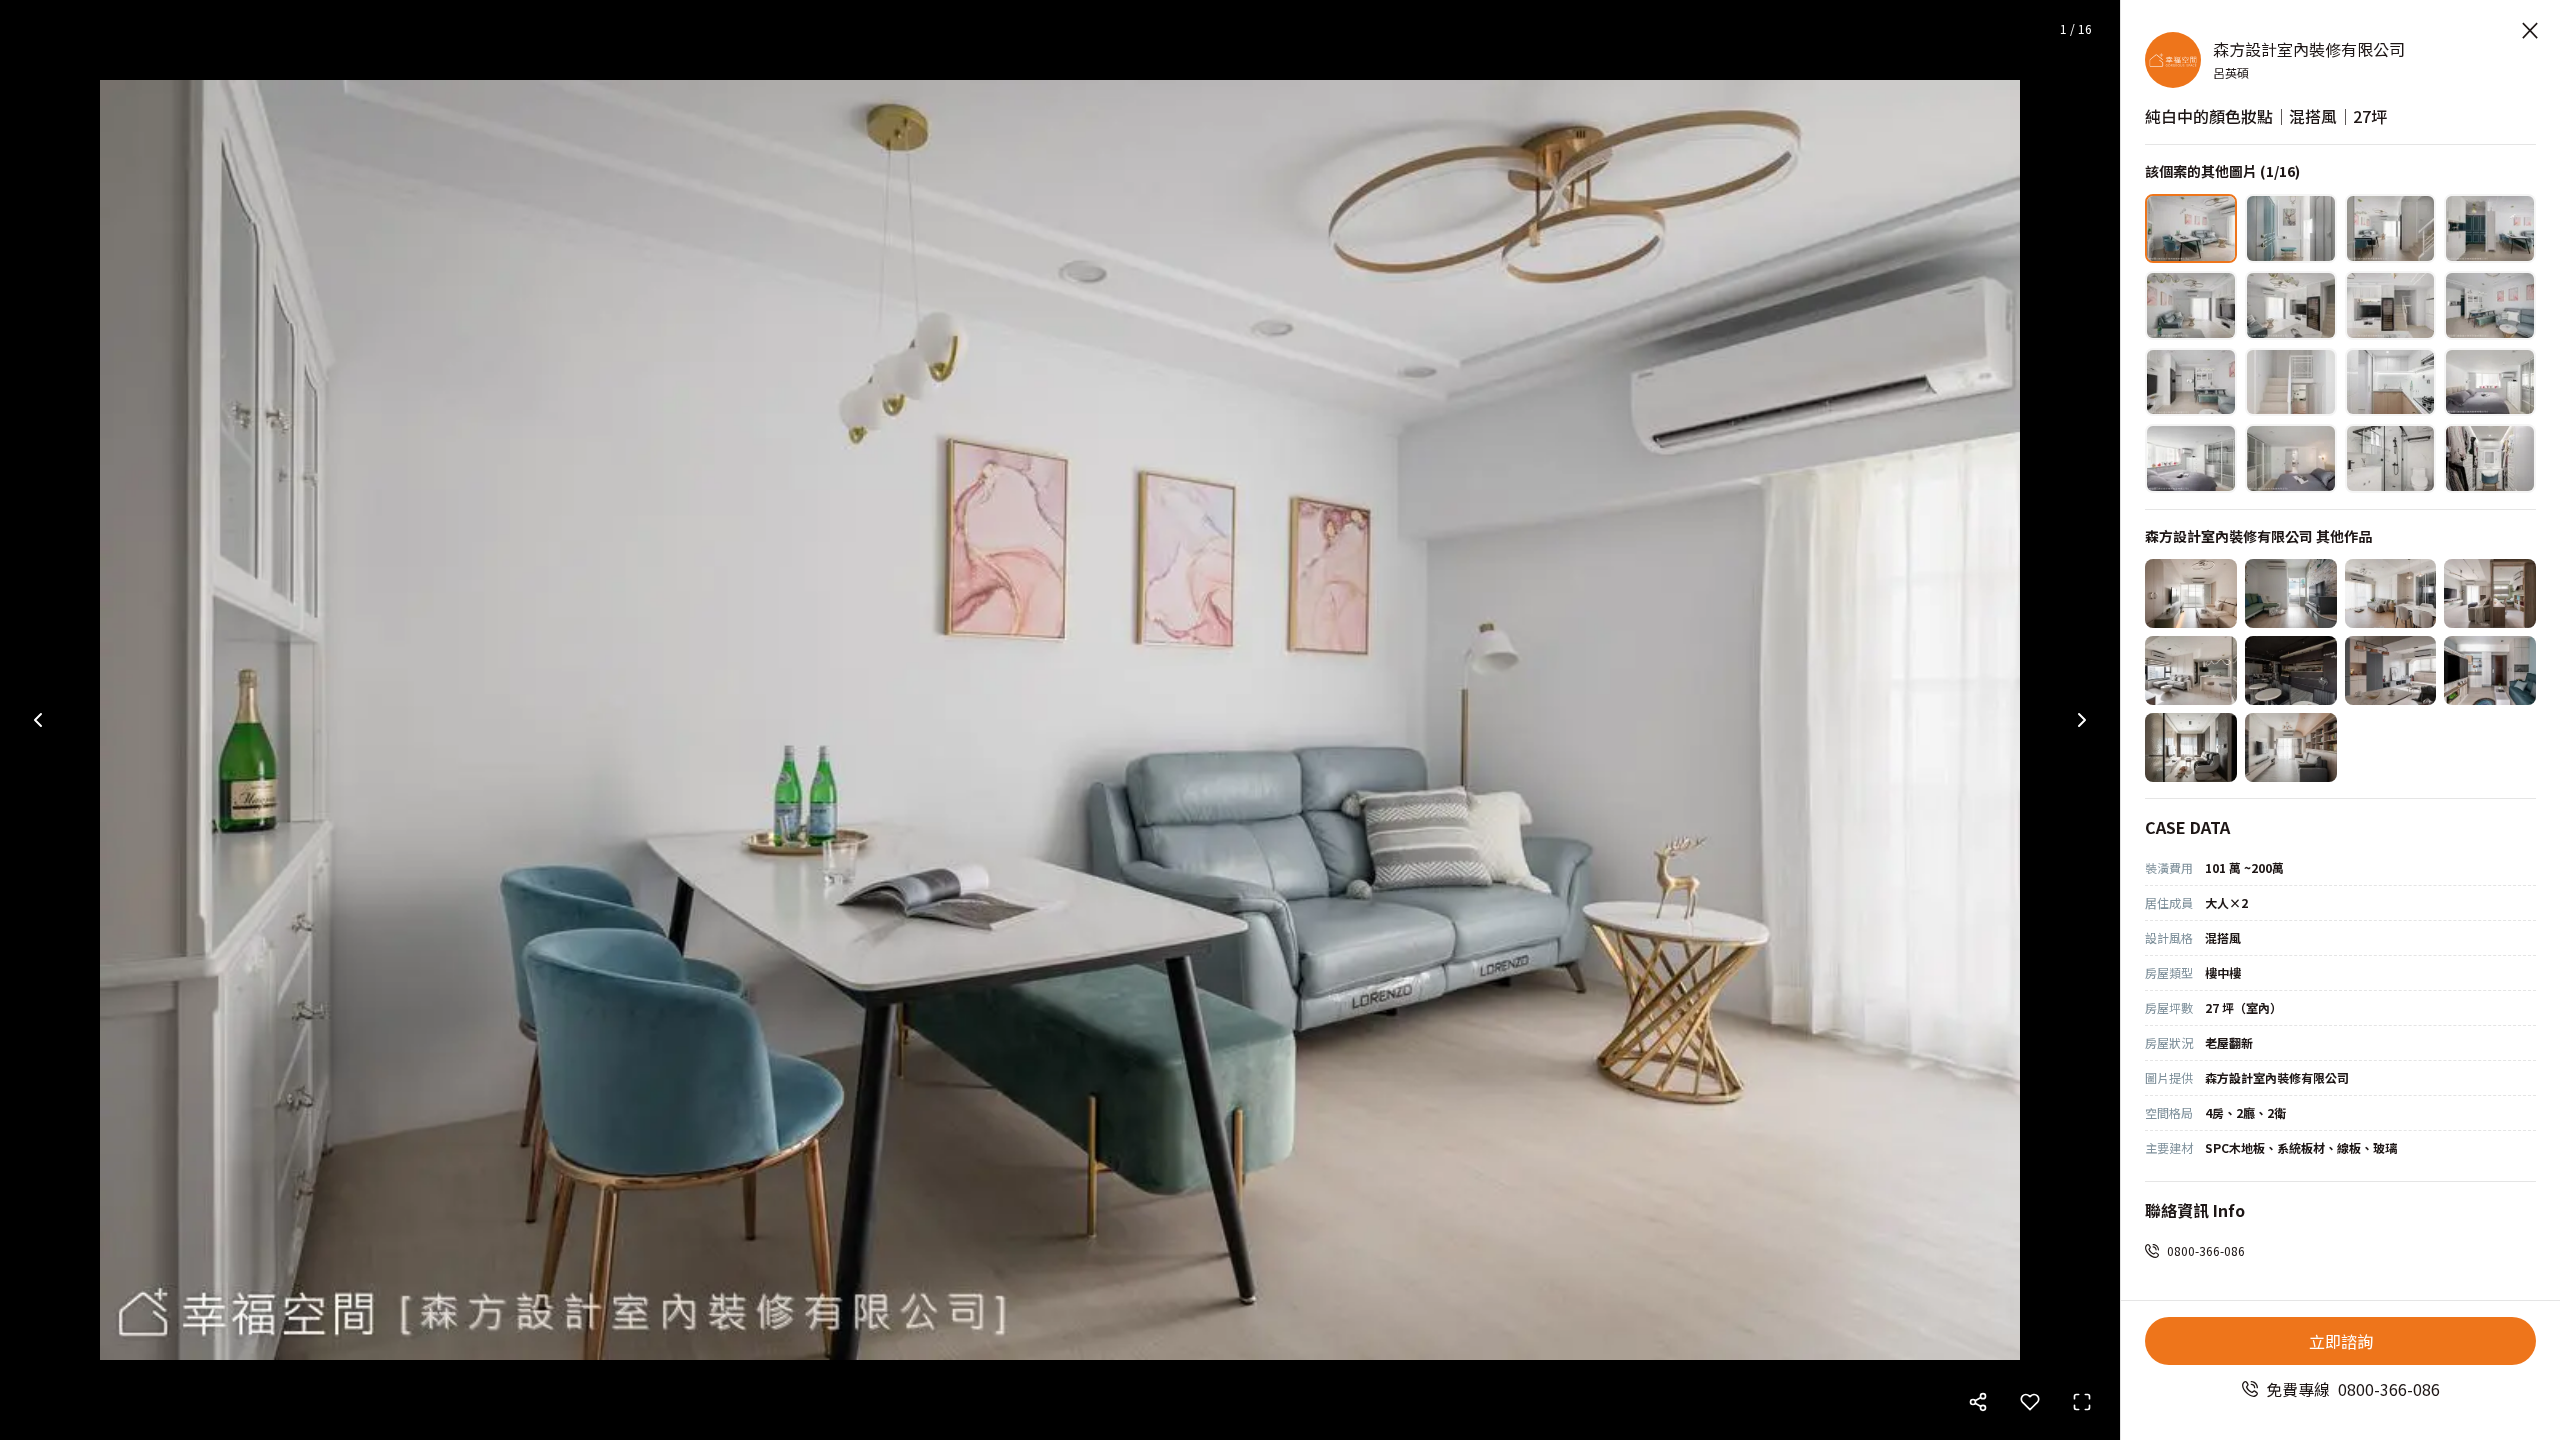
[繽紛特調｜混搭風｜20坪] (2291, 593)
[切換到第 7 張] (2391, 305)
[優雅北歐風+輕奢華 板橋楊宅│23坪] (2391, 670)
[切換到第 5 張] (2191, 305)
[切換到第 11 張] (2391, 382)
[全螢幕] (2082, 1402)
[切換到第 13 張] (2191, 458)
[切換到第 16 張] (2490, 458)
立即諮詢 (2341, 1341)
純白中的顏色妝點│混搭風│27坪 (2266, 116)
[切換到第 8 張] (2490, 305)
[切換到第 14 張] (2291, 458)
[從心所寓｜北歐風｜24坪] (2191, 593)
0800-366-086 (2206, 1250)
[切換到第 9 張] (2191, 382)
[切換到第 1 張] (2191, 228)
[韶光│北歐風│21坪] (2391, 593)
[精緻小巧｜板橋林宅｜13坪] (2490, 670)
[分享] (1978, 1402)
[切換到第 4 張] (2490, 228)
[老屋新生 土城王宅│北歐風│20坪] (2291, 747)
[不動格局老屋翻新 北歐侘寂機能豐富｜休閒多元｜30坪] (2490, 593)
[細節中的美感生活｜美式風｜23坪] (2191, 670)
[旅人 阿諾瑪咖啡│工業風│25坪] (2291, 670)
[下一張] (2082, 720)
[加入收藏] (2030, 1402)
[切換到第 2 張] (2291, 228)
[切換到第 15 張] (2391, 458)
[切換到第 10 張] (2291, 382)
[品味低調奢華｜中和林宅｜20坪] (2191, 747)
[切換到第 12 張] (2490, 382)
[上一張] (38, 720)
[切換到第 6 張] (2291, 305)
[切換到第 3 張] (2391, 228)
